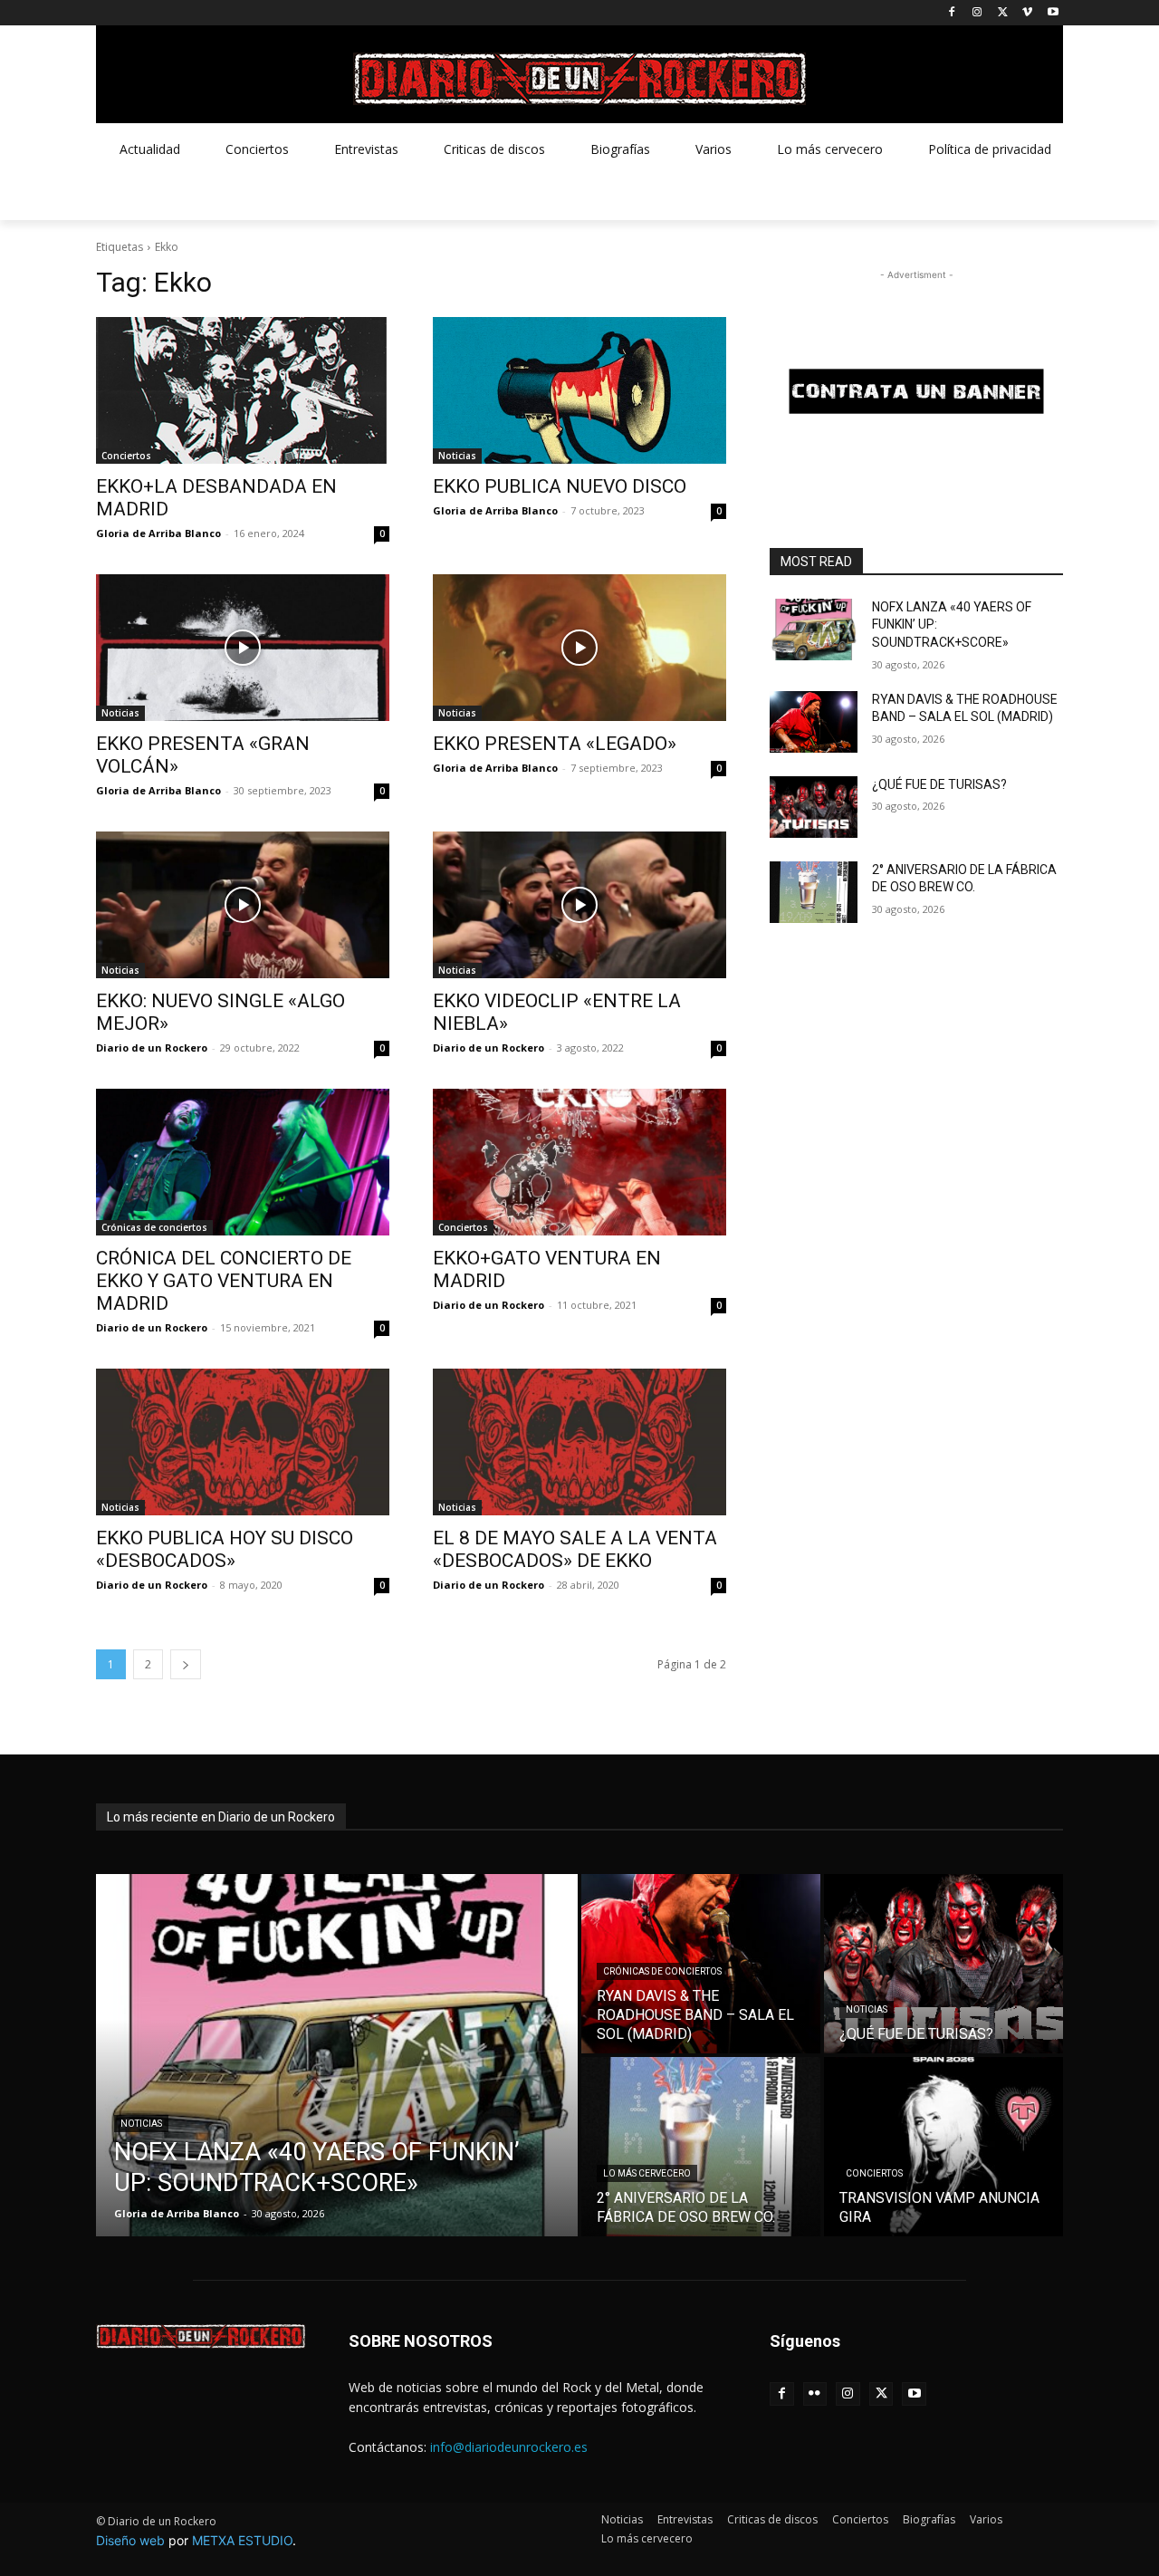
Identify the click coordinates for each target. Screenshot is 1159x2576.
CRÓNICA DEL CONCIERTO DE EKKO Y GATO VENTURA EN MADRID (224, 1281)
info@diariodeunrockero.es (509, 2447)
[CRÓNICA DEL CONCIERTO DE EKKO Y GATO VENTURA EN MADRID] (243, 1162)
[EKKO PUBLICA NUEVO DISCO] (579, 390)
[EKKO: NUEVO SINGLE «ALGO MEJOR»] (243, 905)
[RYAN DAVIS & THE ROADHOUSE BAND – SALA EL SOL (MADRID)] (814, 722)
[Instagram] (977, 13)
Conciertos (126, 456)
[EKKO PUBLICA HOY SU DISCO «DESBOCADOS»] (243, 1442)
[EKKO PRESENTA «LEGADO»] (579, 648)
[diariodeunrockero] (579, 79)
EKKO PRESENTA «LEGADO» (555, 744)
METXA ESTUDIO (242, 2540)
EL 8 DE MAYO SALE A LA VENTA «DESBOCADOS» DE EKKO (575, 1549)
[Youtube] (1053, 13)
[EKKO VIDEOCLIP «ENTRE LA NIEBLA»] (579, 905)
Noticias (457, 456)
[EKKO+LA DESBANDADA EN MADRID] (243, 390)
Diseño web (130, 2540)
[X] (1003, 13)
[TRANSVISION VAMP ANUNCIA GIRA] (943, 2147)
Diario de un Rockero (152, 1048)
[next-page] (186, 1664)
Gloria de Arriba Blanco (158, 533)
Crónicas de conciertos (154, 1227)
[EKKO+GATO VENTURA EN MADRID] (579, 1162)
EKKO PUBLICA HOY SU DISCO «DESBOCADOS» (225, 1549)
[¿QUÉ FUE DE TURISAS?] (814, 807)
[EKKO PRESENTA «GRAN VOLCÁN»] (243, 648)
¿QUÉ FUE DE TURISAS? (939, 784)
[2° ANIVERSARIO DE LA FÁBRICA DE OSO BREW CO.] (814, 892)
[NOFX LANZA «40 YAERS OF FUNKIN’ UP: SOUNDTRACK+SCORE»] (814, 630)
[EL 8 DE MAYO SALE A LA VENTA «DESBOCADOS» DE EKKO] (579, 1442)
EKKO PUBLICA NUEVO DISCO (560, 486)
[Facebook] (952, 13)
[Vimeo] (1027, 13)
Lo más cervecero (647, 2173)
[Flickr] (815, 2394)
